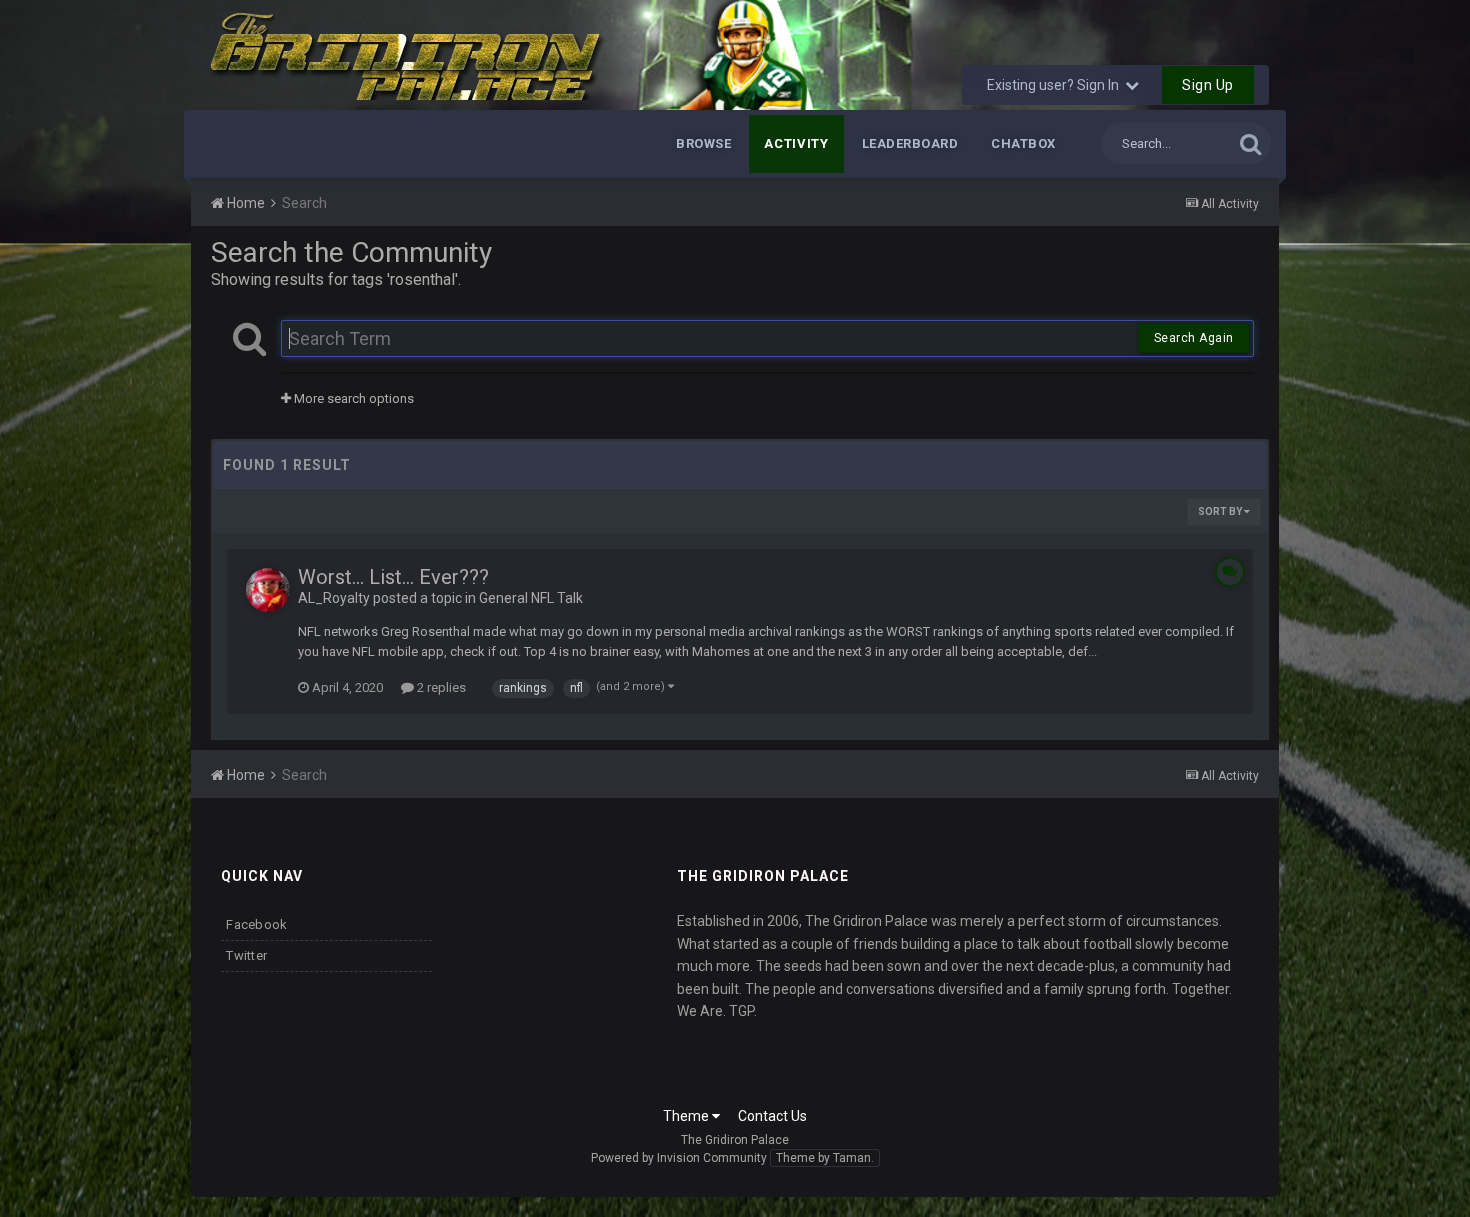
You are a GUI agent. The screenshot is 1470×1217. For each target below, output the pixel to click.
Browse (703, 143)
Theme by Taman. (825, 1158)
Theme (687, 1116)
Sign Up (1208, 85)
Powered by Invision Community (679, 1158)
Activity (796, 143)
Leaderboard (910, 143)
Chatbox (1023, 143)
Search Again (1194, 338)
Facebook (256, 924)
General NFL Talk (531, 598)
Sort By (1221, 511)
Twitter (246, 955)
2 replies (440, 687)
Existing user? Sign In (1056, 85)
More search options (352, 398)
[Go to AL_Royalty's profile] (268, 590)
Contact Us (772, 1116)
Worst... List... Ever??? (393, 577)
